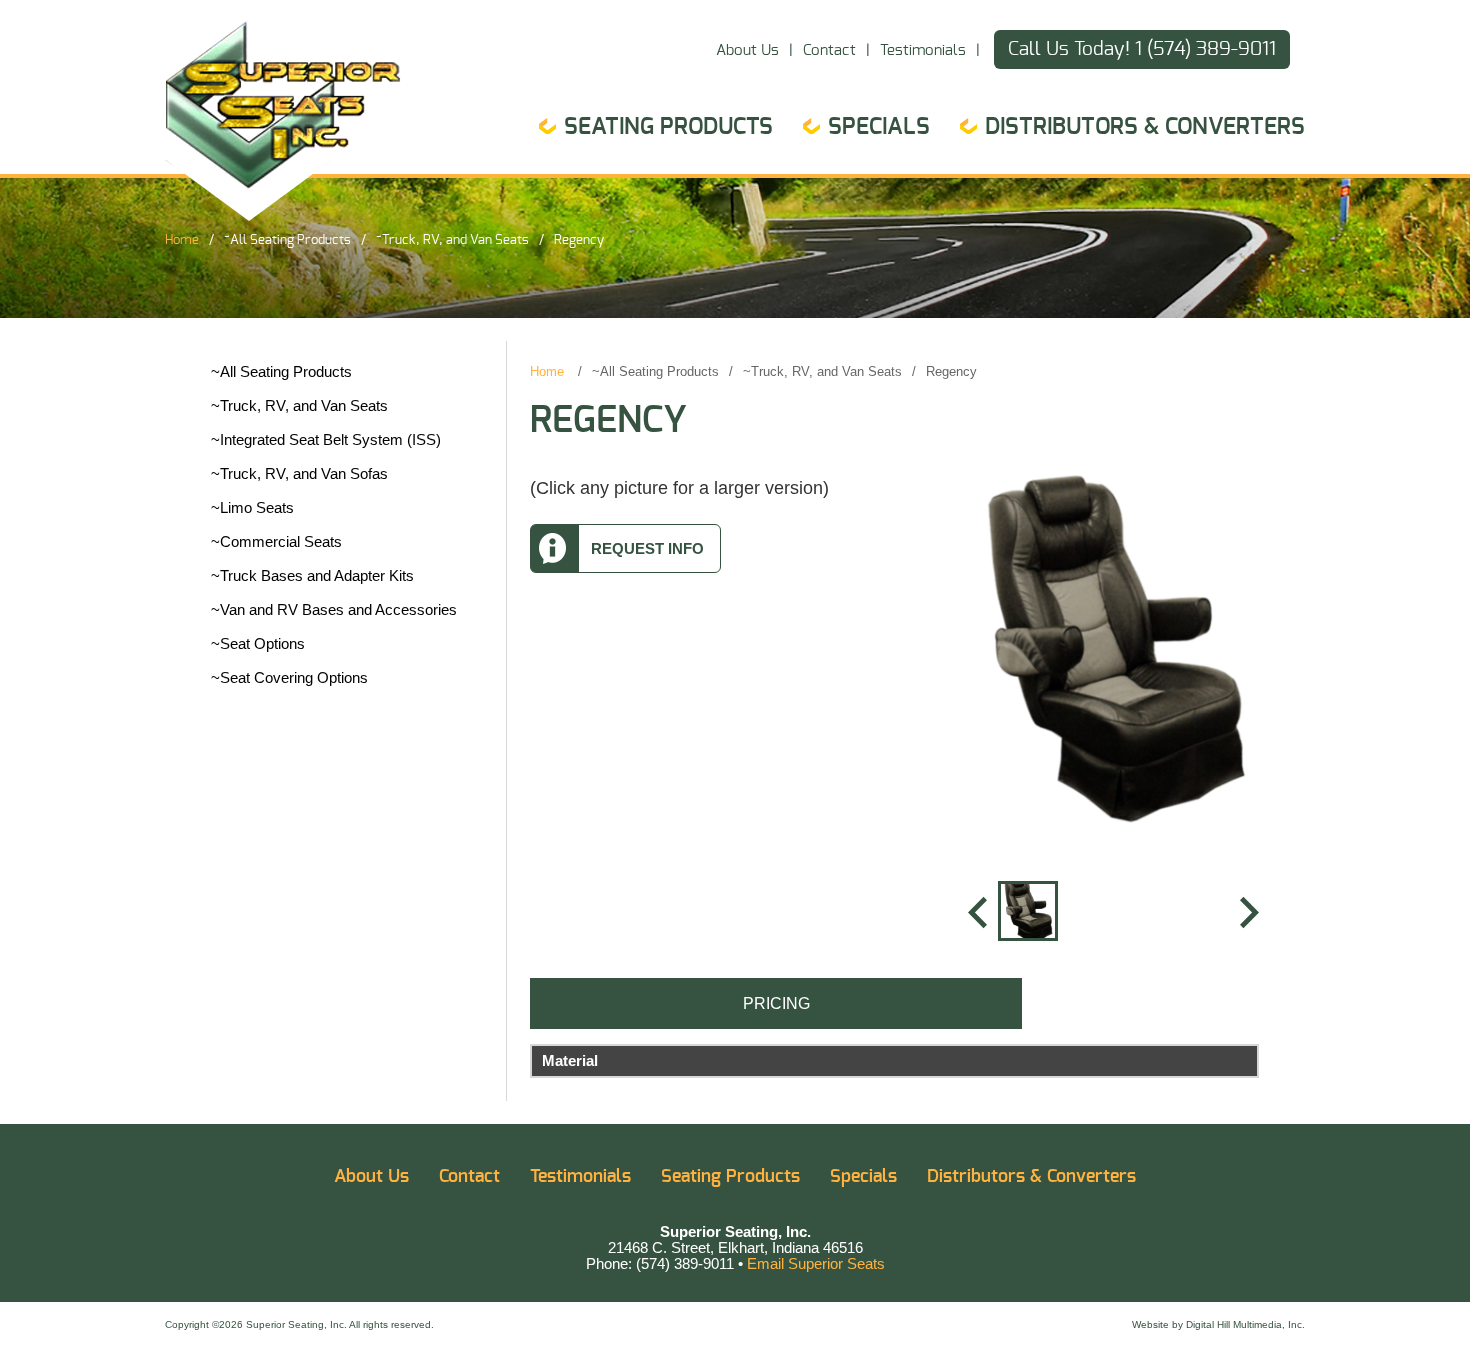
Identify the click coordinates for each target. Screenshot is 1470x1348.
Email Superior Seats (816, 1264)
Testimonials (923, 50)
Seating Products (668, 127)
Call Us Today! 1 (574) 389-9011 (1142, 49)
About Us (747, 50)
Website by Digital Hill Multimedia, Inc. (1218, 1324)
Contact (829, 50)
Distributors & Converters (1145, 127)
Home (182, 240)
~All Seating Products (287, 240)
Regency (579, 240)
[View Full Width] (1114, 653)
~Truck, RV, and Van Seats (452, 240)
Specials (879, 127)
